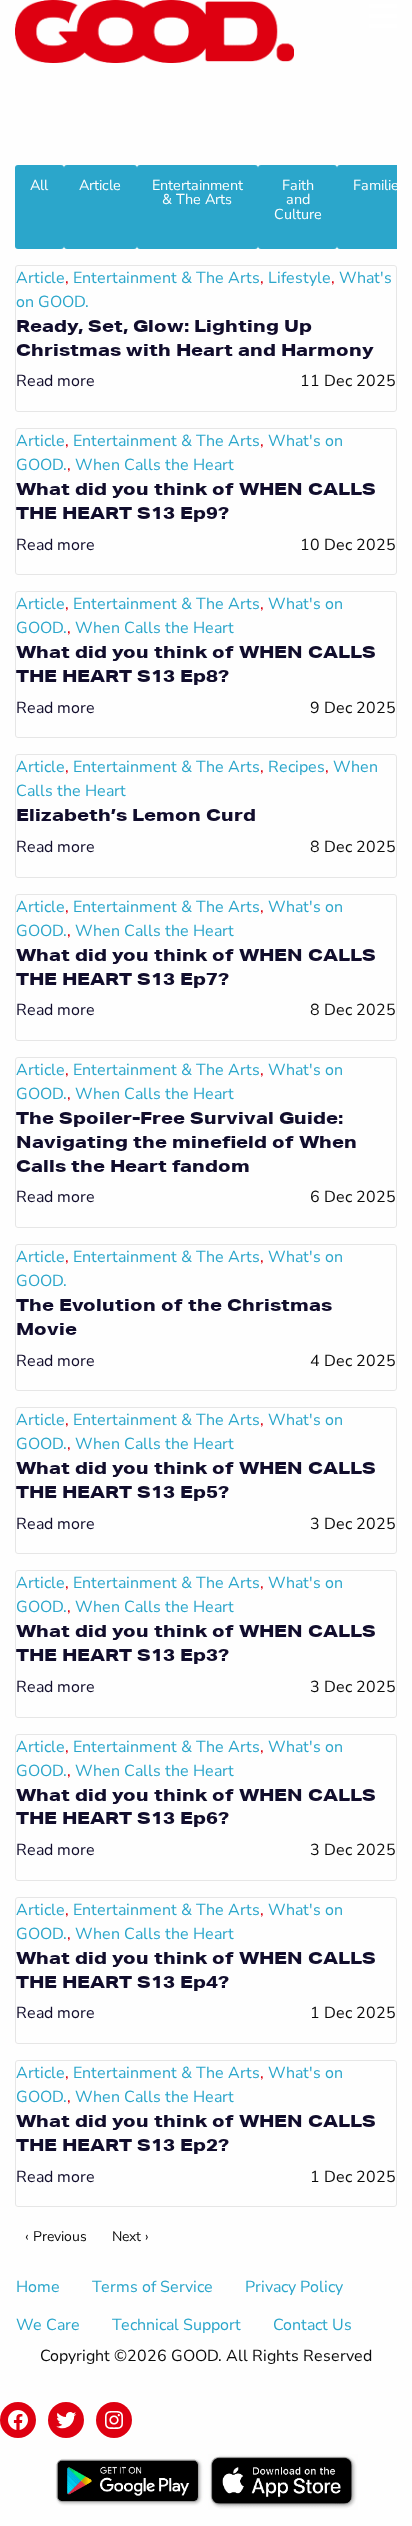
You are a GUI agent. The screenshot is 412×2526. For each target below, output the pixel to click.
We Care (48, 2325)
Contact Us (312, 2325)
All (39, 185)
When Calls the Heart (154, 465)
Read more (55, 381)
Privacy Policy (294, 2287)
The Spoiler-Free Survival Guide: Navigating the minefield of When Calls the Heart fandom (186, 1141)
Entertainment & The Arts (197, 192)
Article (100, 185)
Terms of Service (152, 2287)
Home (38, 2287)
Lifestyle (299, 278)
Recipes (296, 767)
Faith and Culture (298, 199)
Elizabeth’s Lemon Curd (136, 814)
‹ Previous (56, 2236)
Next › (130, 2236)
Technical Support (176, 2325)
